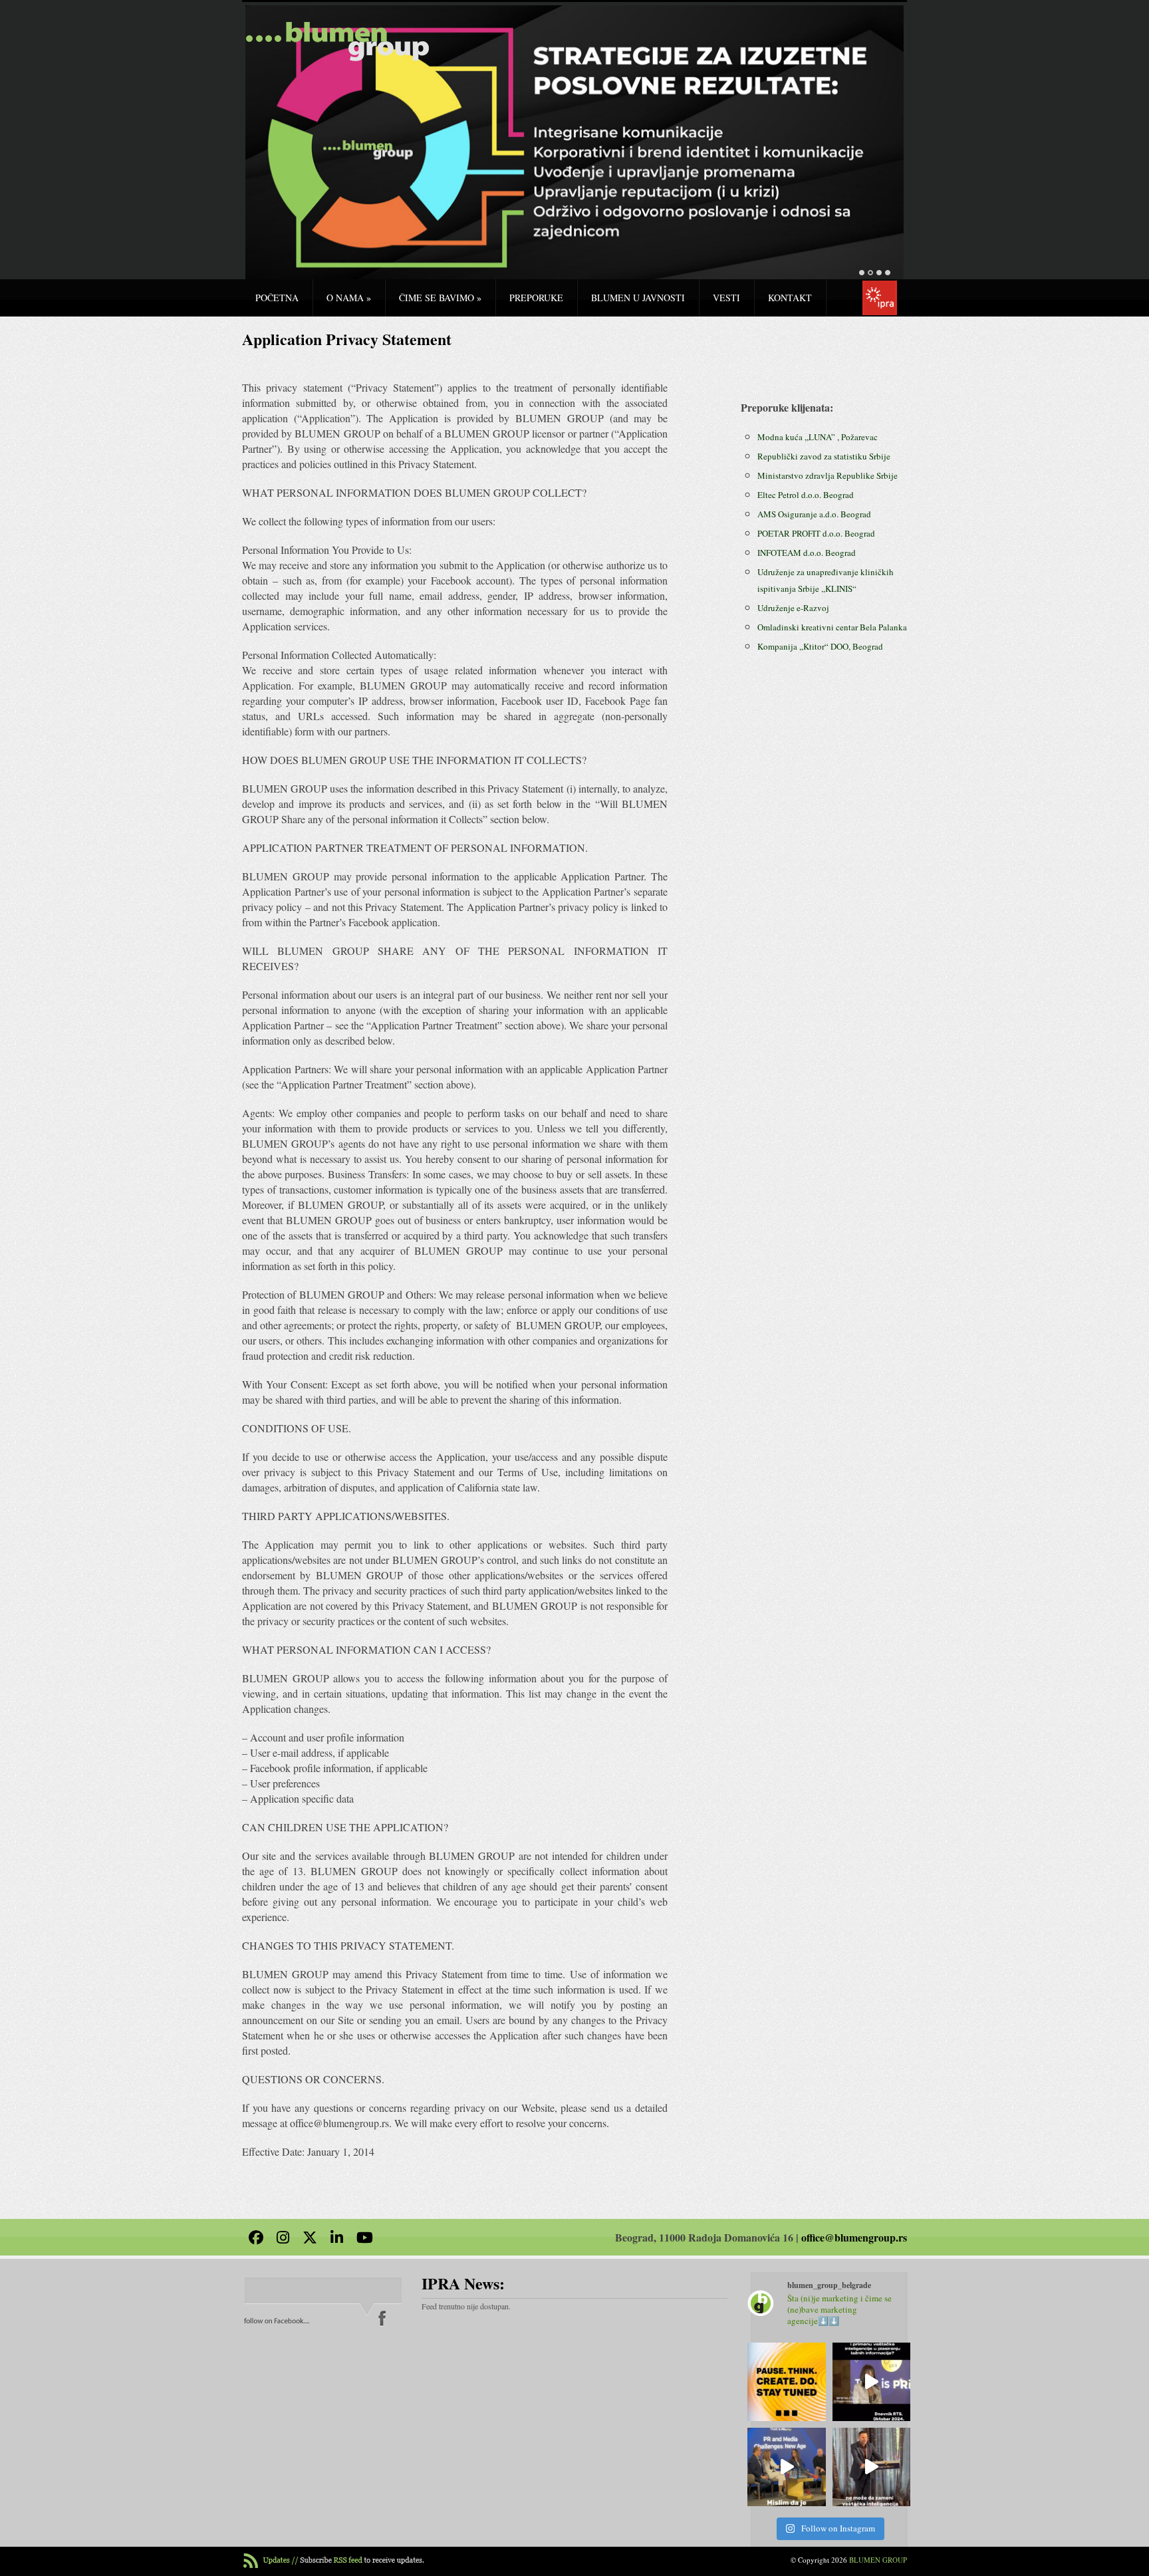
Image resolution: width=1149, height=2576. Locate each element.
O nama (349, 298)
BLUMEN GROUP (878, 2560)
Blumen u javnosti (638, 298)
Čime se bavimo (440, 298)
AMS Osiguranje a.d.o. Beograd (814, 514)
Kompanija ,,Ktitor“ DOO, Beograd (820, 646)
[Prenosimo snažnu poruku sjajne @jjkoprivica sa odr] (787, 2467)
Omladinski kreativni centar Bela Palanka (832, 627)
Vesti (726, 298)
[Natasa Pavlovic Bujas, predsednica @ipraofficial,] (872, 2382)
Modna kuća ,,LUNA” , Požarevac (818, 437)
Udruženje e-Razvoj (793, 608)
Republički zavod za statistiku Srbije (824, 456)
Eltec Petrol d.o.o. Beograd (806, 495)
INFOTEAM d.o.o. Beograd (807, 553)
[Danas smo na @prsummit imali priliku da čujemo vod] (872, 2467)
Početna (277, 298)
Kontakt (790, 298)
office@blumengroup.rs (854, 2237)
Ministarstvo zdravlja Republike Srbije (828, 475)
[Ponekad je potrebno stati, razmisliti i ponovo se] (787, 2382)
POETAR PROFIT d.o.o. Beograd (816, 533)
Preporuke (536, 298)
